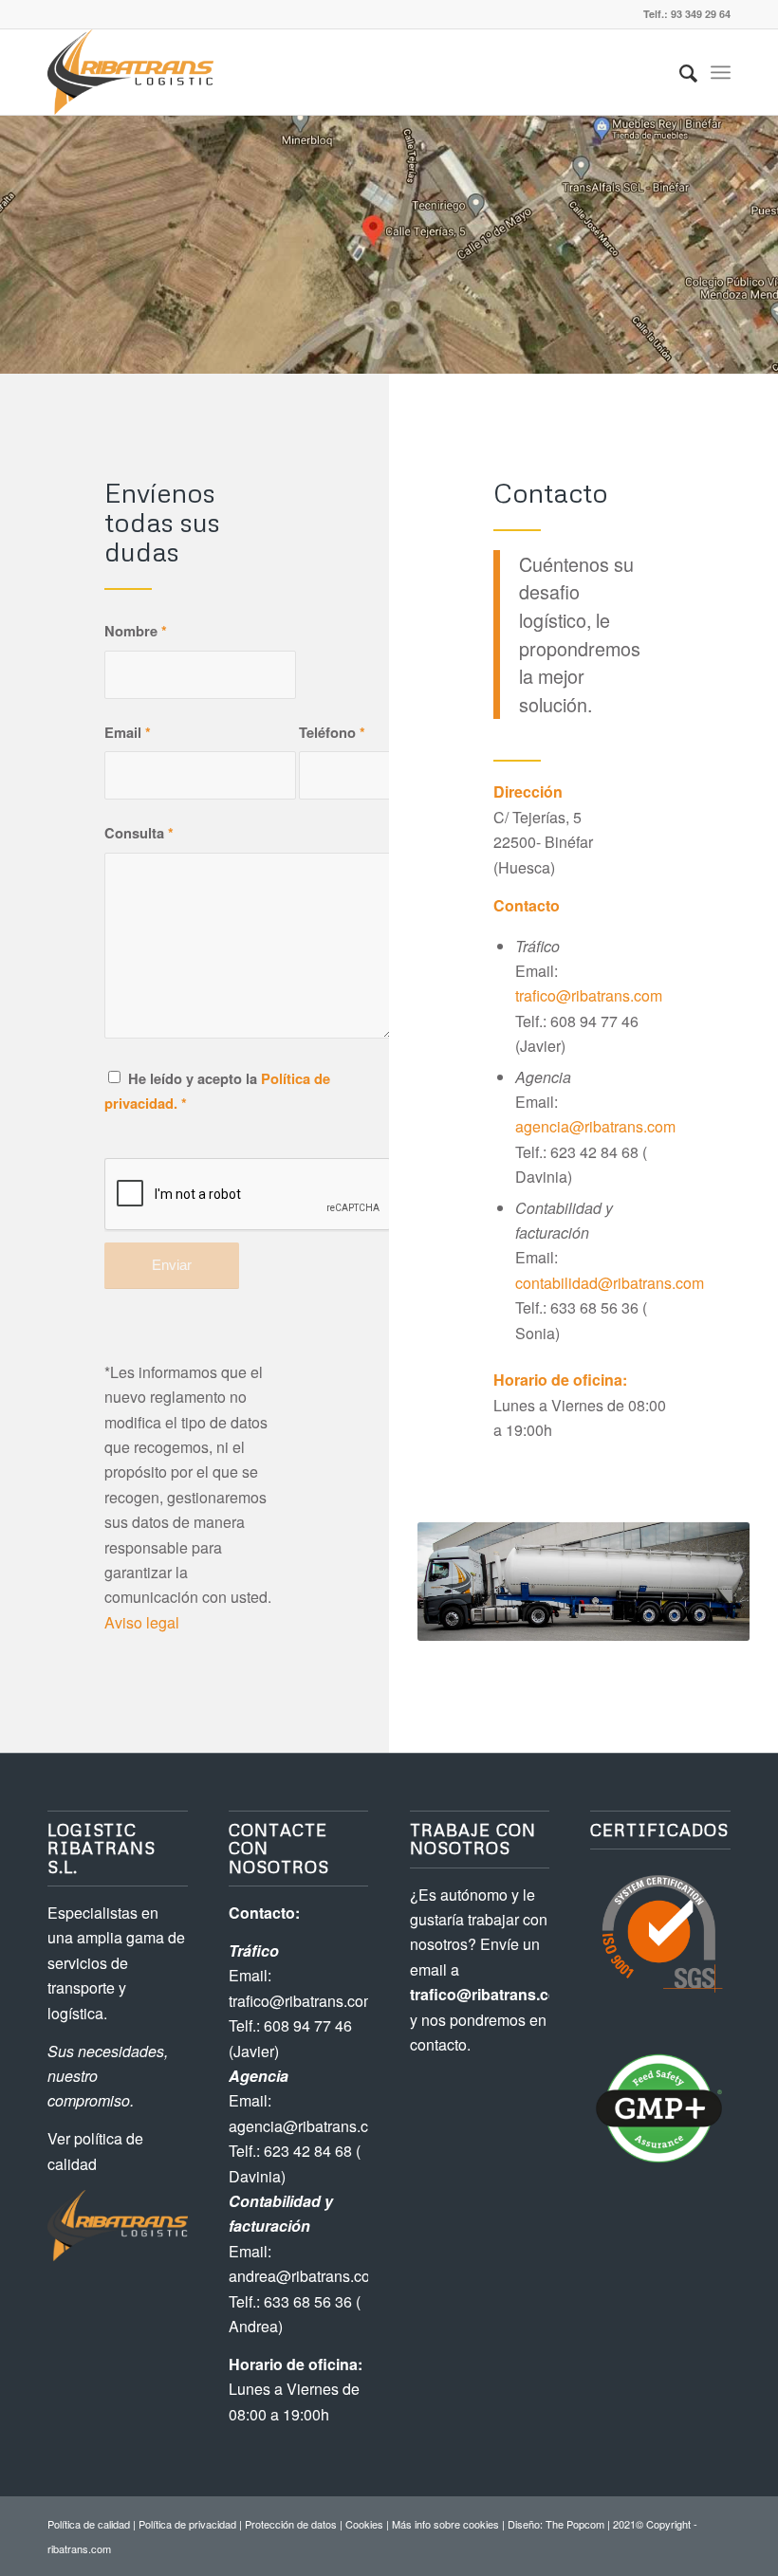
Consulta (139, 833)
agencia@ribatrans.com (595, 1126)
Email (128, 732)
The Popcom (574, 2524)
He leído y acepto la (217, 1091)
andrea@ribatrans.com (306, 2276)
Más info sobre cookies (445, 2524)
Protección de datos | (295, 2524)
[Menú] (721, 72)
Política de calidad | (93, 2524)
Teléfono (332, 732)
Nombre (136, 631)
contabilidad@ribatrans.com (610, 1283)
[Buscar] (679, 72)
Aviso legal (142, 1622)
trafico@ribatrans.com (589, 995)
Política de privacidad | (192, 2524)
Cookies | (369, 2524)
